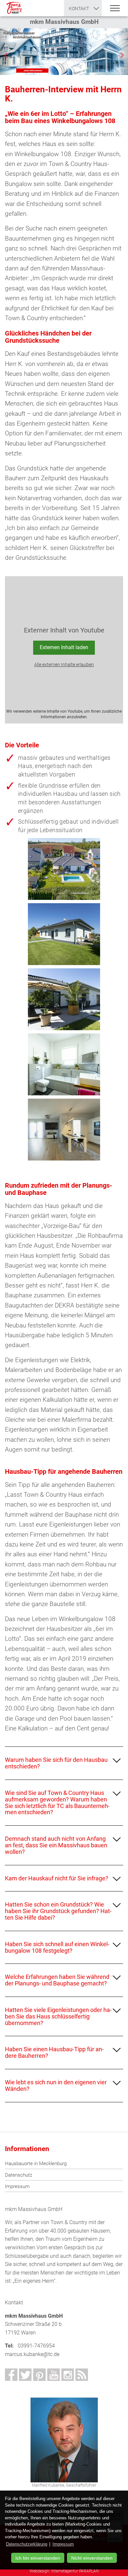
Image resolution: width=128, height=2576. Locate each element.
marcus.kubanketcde (32, 2354)
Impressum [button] (63, 2544)
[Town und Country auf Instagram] (68, 2375)
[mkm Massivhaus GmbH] (14, 8)
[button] (5, 51)
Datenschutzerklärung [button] (27, 2544)
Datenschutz (19, 2175)
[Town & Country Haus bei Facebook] (11, 2375)
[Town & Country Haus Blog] (82, 2375)
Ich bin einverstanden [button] (38, 2558)
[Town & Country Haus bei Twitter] (25, 2375)
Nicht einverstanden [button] (92, 2558)
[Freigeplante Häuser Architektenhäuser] (64, 51)
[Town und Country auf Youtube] (53, 2375)
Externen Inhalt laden (64, 647)
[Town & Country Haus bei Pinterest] (39, 2375)
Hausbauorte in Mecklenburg (36, 2164)
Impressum (17, 2186)
